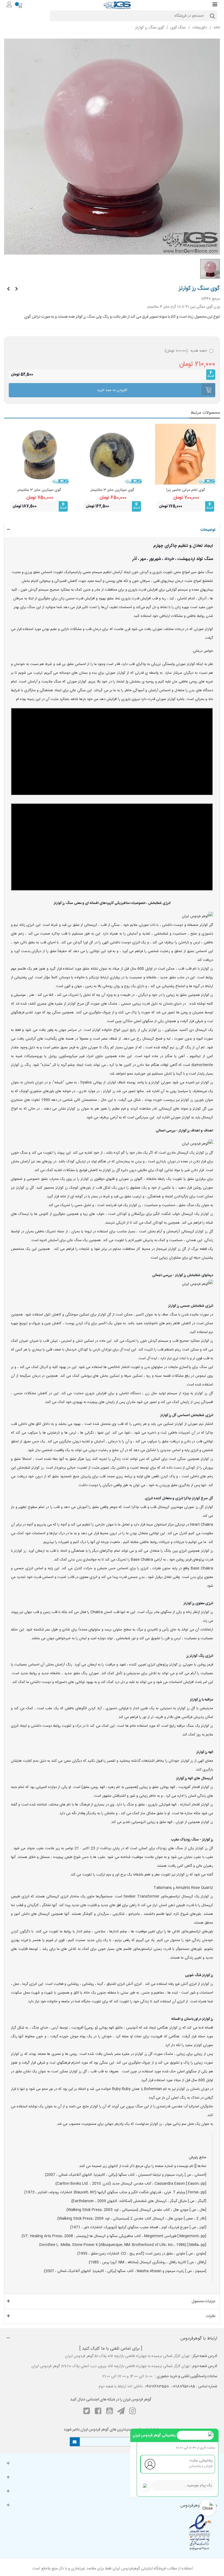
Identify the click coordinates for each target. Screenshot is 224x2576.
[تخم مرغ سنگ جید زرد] (16, 289)
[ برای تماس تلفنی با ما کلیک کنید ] (111, 2349)
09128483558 (157, 2387)
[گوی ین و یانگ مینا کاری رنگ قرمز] (8, 289)
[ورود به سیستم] (9, 5)
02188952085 (184, 2387)
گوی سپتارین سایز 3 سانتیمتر (112, 490)
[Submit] (75, 2442)
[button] (112, 530)
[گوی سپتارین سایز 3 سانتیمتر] (112, 454)
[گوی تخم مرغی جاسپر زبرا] (185, 454)
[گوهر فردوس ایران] (117, 5)
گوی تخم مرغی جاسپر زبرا (185, 490)
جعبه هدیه (186, 351)
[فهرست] (215, 5)
